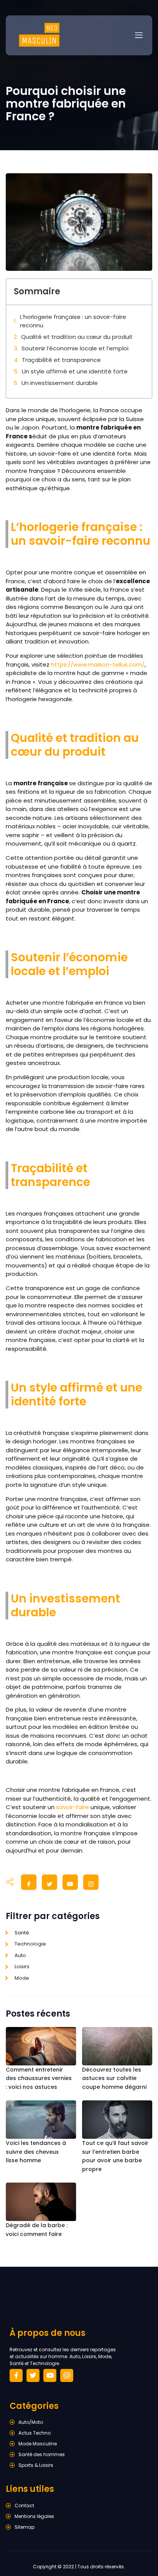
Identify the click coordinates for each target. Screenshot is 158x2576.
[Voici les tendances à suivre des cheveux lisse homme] (41, 2120)
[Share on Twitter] (49, 1884)
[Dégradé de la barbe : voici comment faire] (41, 2202)
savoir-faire (72, 1807)
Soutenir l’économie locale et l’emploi (75, 348)
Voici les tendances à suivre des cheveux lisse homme (36, 2152)
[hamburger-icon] (139, 35)
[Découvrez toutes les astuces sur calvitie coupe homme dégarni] (117, 2046)
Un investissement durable (60, 383)
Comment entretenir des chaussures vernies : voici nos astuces (39, 2078)
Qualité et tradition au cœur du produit (77, 337)
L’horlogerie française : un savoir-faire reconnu (73, 321)
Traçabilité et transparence (61, 360)
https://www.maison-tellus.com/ (98, 664)
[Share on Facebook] (29, 1884)
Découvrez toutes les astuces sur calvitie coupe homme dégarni (114, 2078)
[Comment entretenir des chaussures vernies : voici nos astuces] (41, 2046)
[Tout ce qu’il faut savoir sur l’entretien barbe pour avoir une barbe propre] (117, 2120)
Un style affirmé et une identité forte (75, 371)
